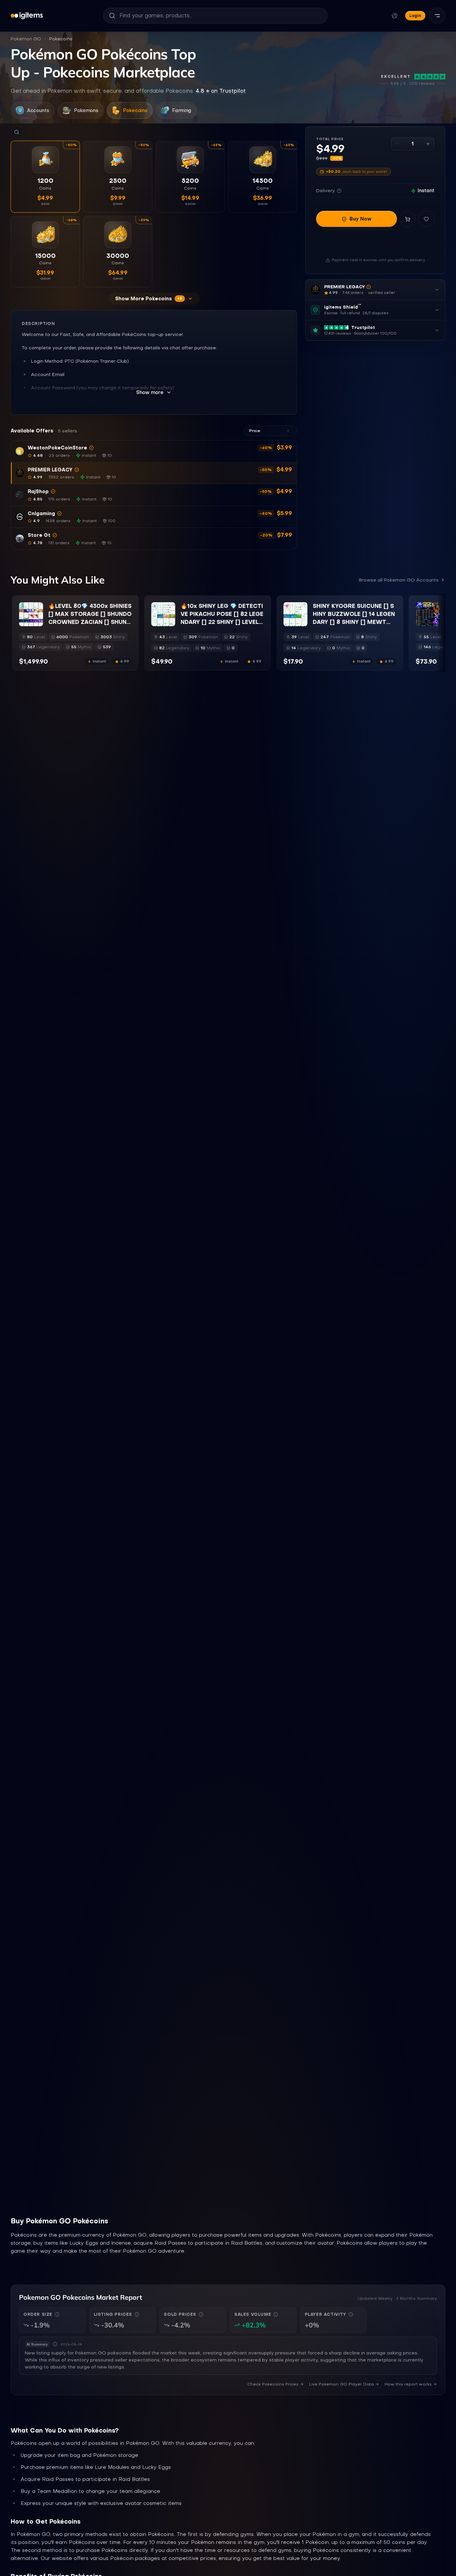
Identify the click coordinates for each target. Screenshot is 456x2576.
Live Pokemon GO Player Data (341, 2384)
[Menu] (437, 16)
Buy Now (361, 219)
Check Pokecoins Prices (273, 2384)
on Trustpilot (221, 91)
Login (415, 16)
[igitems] (27, 16)
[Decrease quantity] (397, 144)
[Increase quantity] (428, 144)
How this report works (408, 2384)
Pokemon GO (26, 39)
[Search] (17, 132)
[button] (154, 451)
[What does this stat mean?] (57, 2314)
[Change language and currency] (395, 16)
